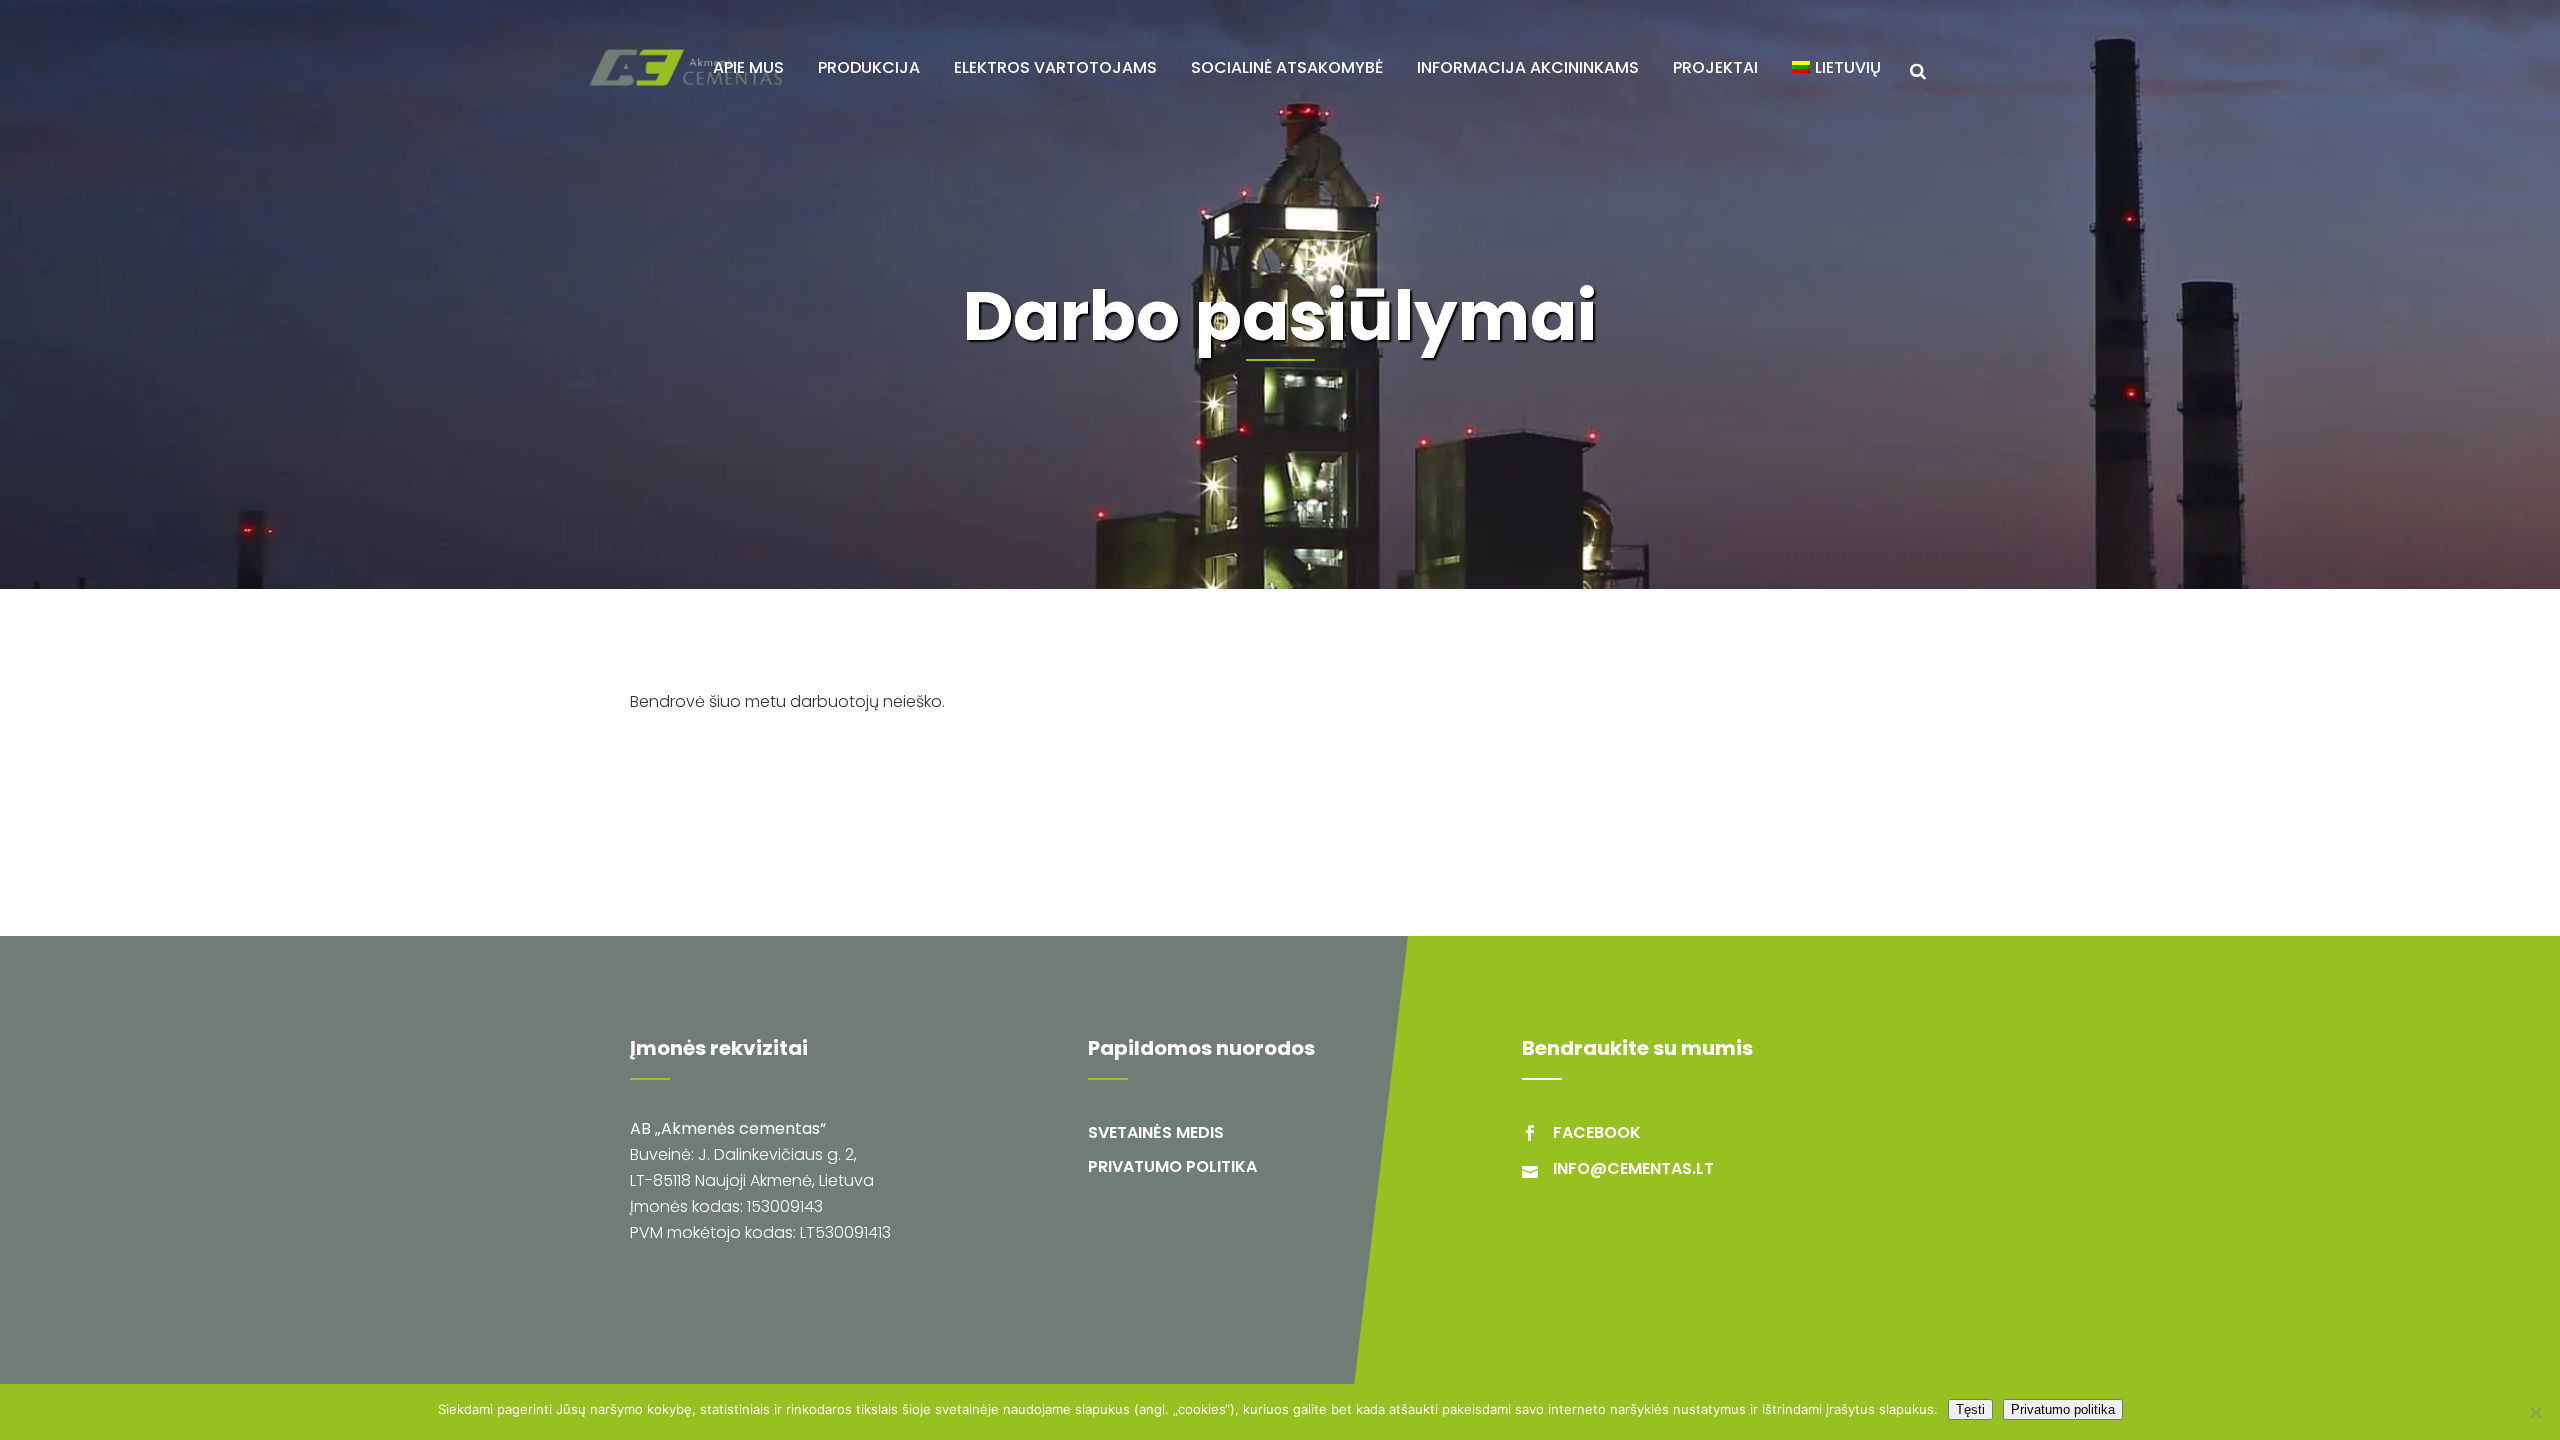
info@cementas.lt (1633, 1168)
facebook (1597, 1132)
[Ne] (2535, 1412)
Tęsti (1970, 1409)
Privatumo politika (1172, 1166)
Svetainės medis (1156, 1132)
